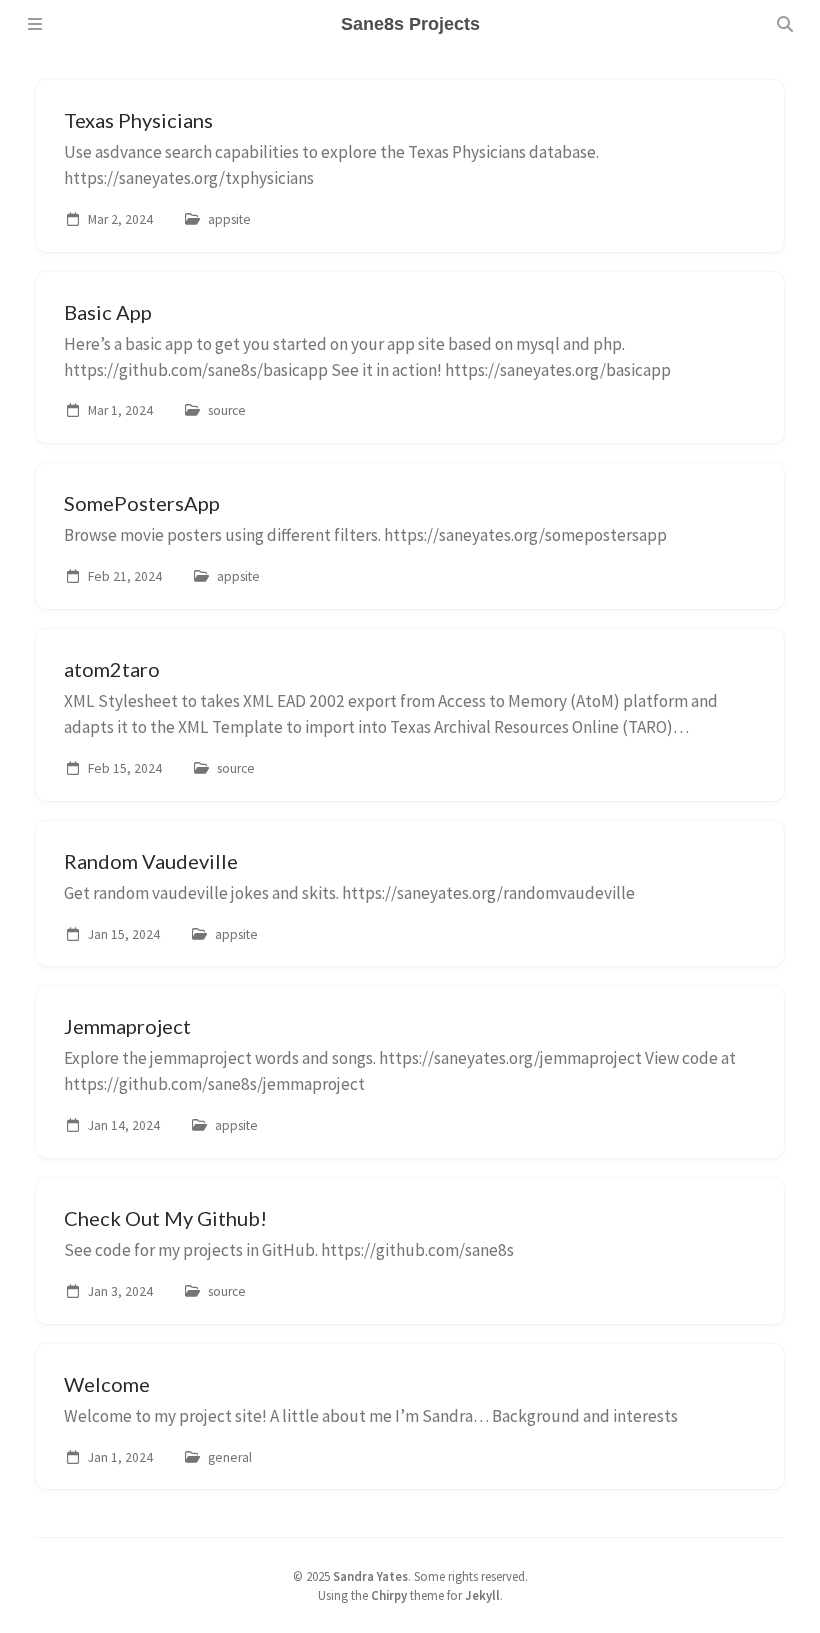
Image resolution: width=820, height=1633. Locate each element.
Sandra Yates (370, 1576)
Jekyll (482, 1595)
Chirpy (389, 1595)
